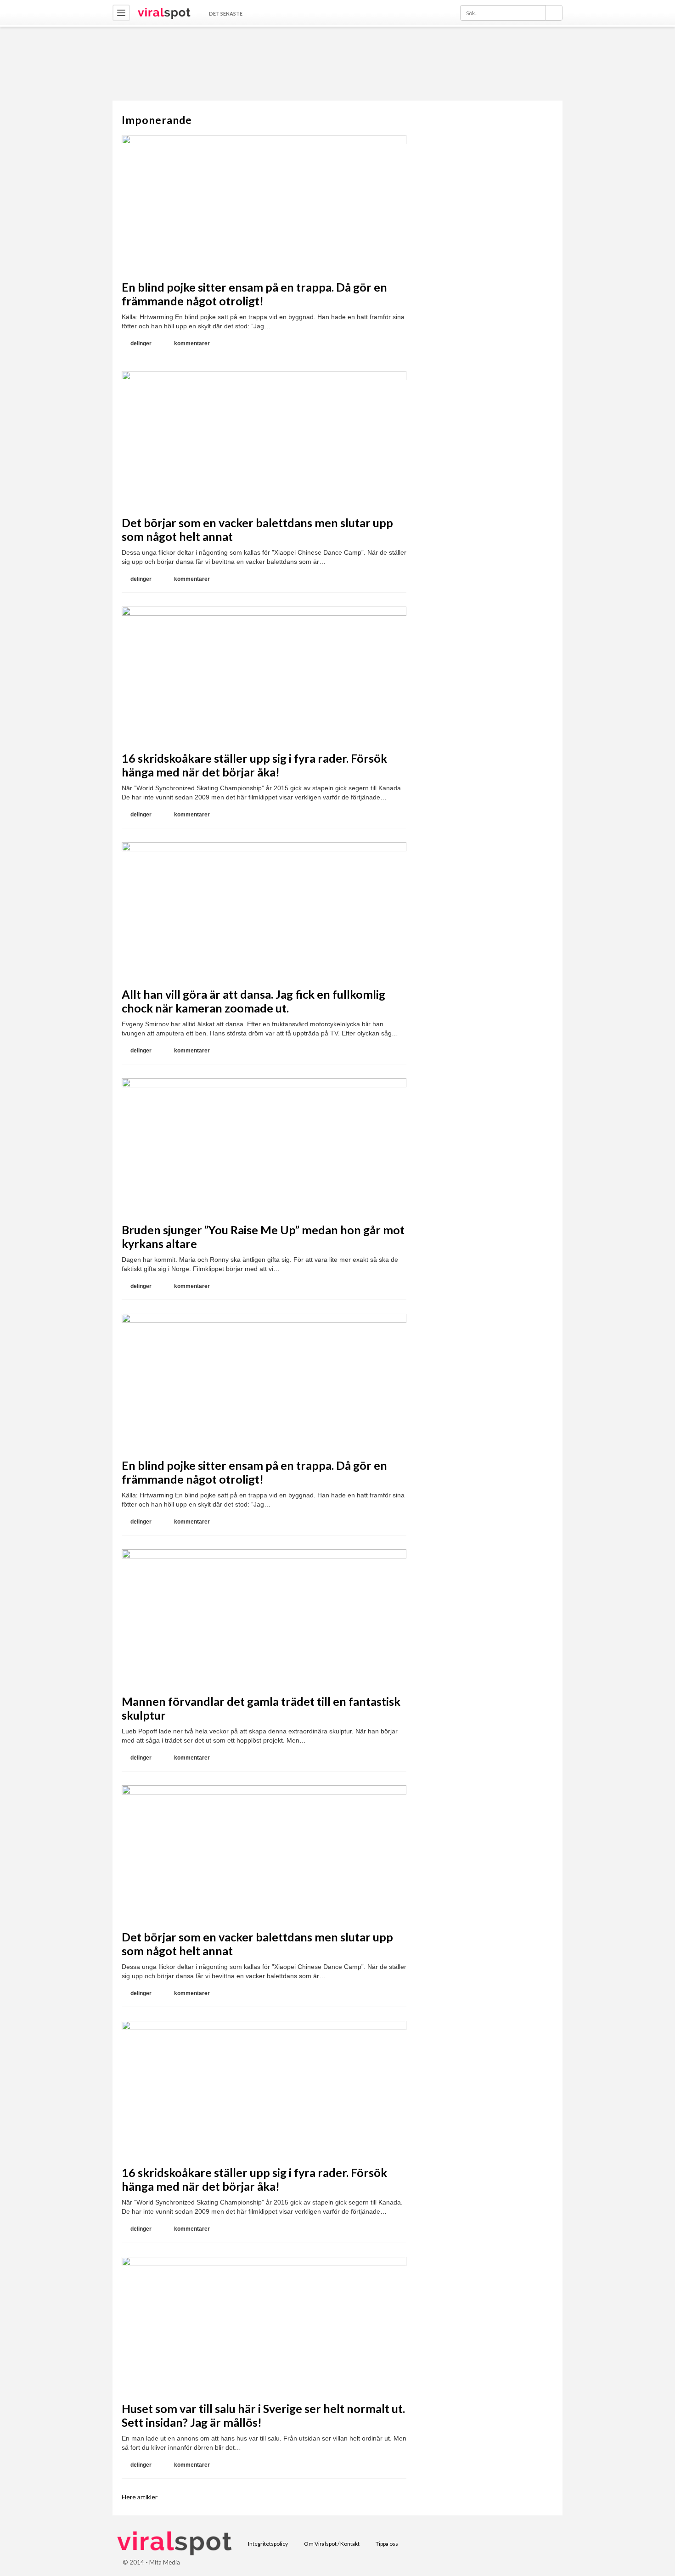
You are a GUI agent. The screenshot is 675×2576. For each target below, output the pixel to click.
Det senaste (226, 14)
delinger (141, 343)
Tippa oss (387, 2544)
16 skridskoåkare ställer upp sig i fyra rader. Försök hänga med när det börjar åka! (254, 765)
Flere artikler (140, 2497)
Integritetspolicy (268, 2544)
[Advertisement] (337, 63)
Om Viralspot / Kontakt (332, 2544)
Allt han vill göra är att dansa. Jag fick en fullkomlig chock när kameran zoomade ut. (253, 1001)
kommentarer (192, 343)
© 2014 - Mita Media (151, 2562)
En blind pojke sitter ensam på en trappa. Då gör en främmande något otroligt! (254, 294)
